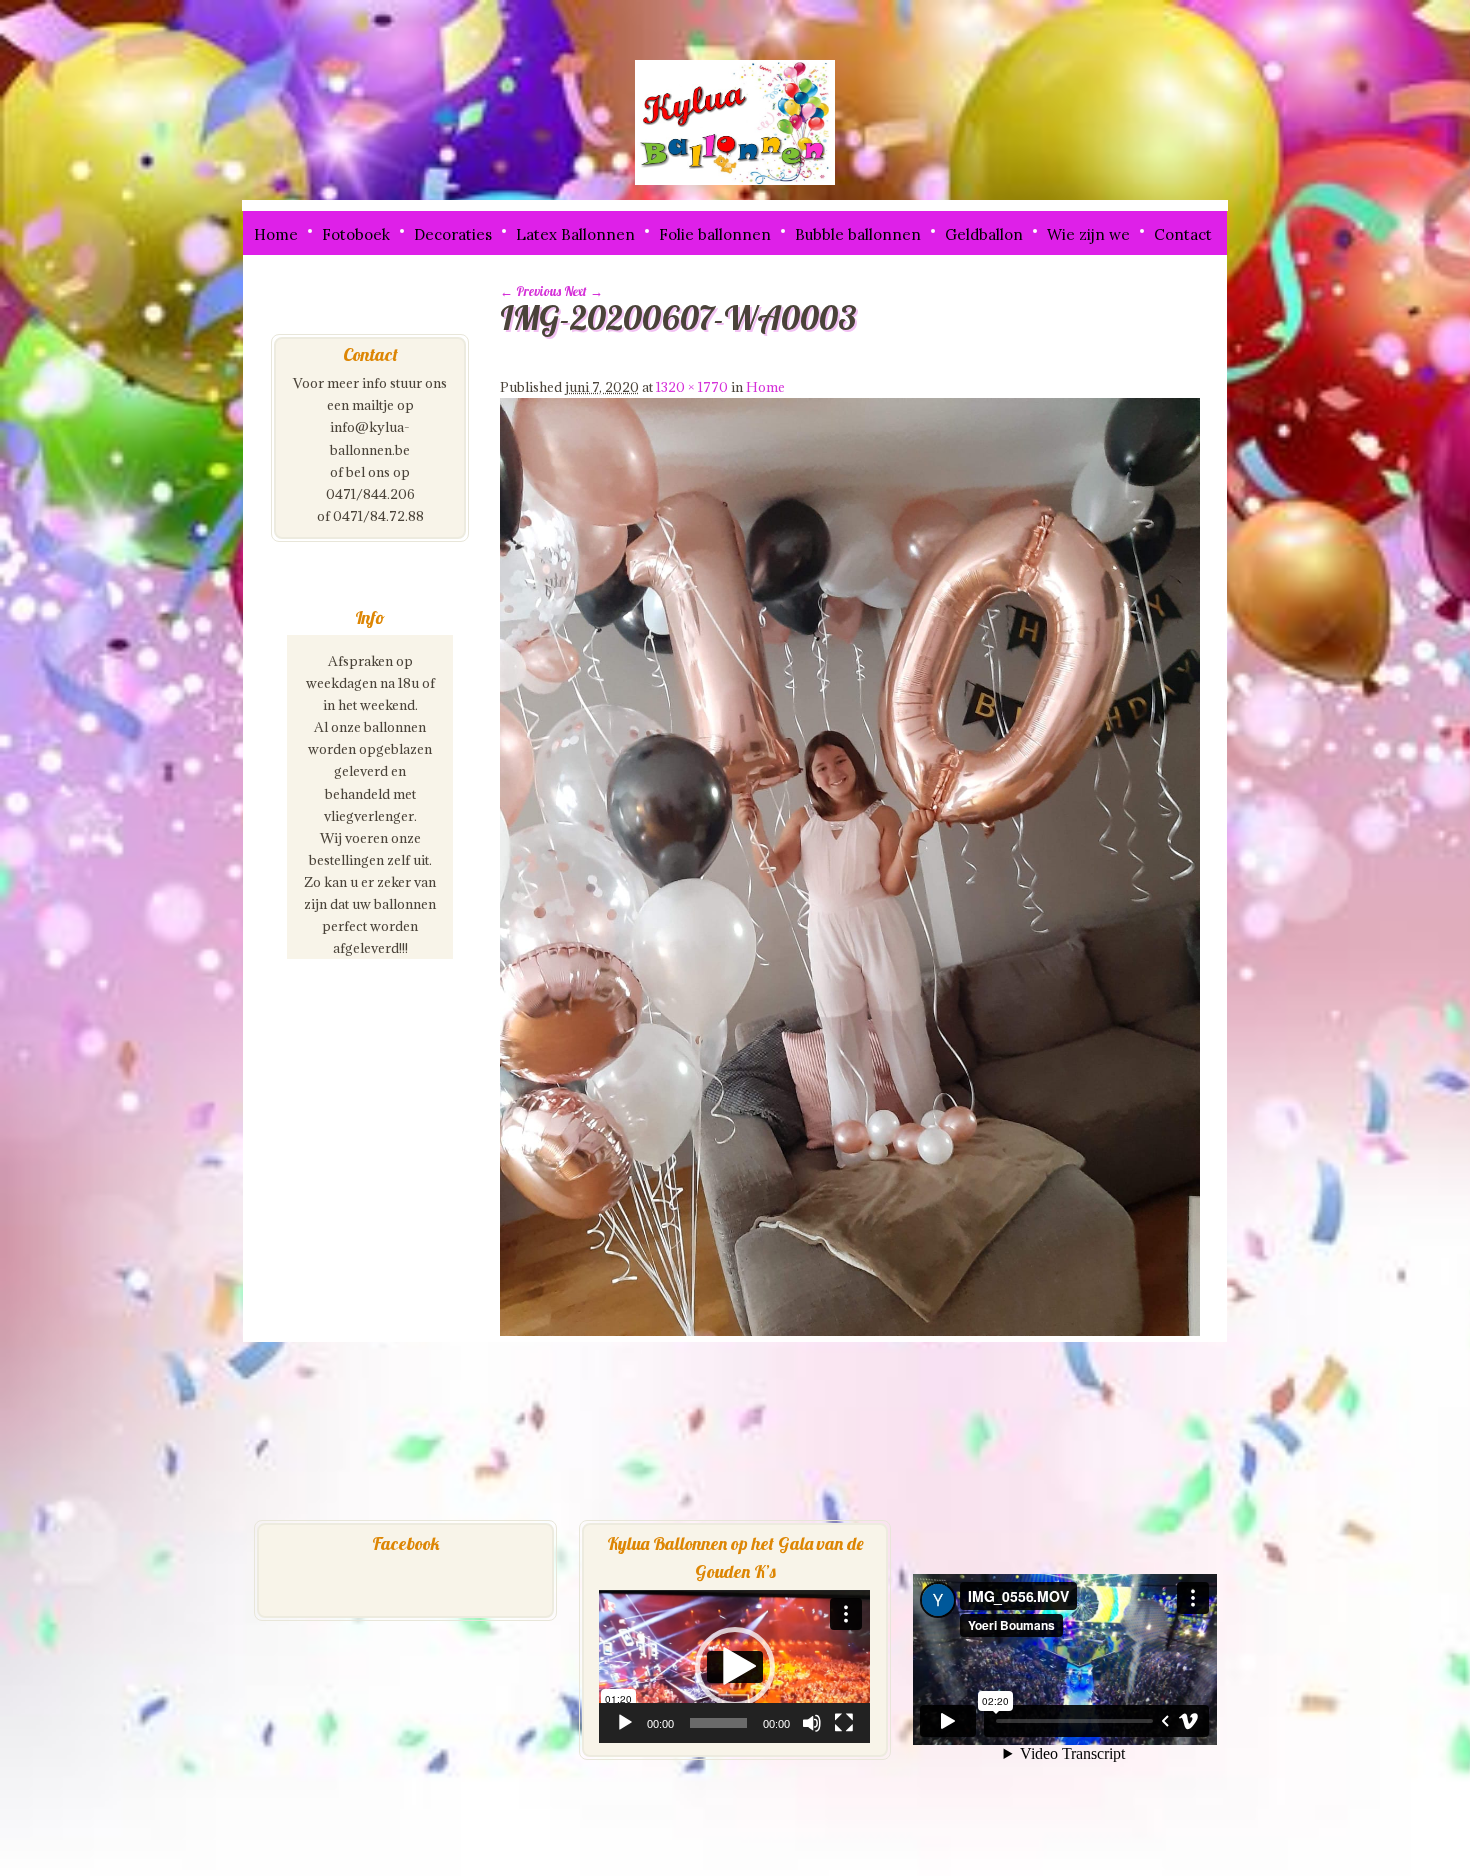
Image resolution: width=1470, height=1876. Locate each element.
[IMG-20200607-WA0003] (850, 1331)
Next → (583, 291)
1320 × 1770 (692, 387)
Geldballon (984, 234)
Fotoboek (356, 234)
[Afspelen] (625, 1723)
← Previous (530, 291)
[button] (735, 1667)
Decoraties (453, 234)
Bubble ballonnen (858, 234)
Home (276, 234)
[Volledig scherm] (844, 1723)
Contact (1183, 234)
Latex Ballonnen (575, 234)
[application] (734, 1666)
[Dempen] (812, 1723)
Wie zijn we (1088, 234)
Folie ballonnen (715, 234)
